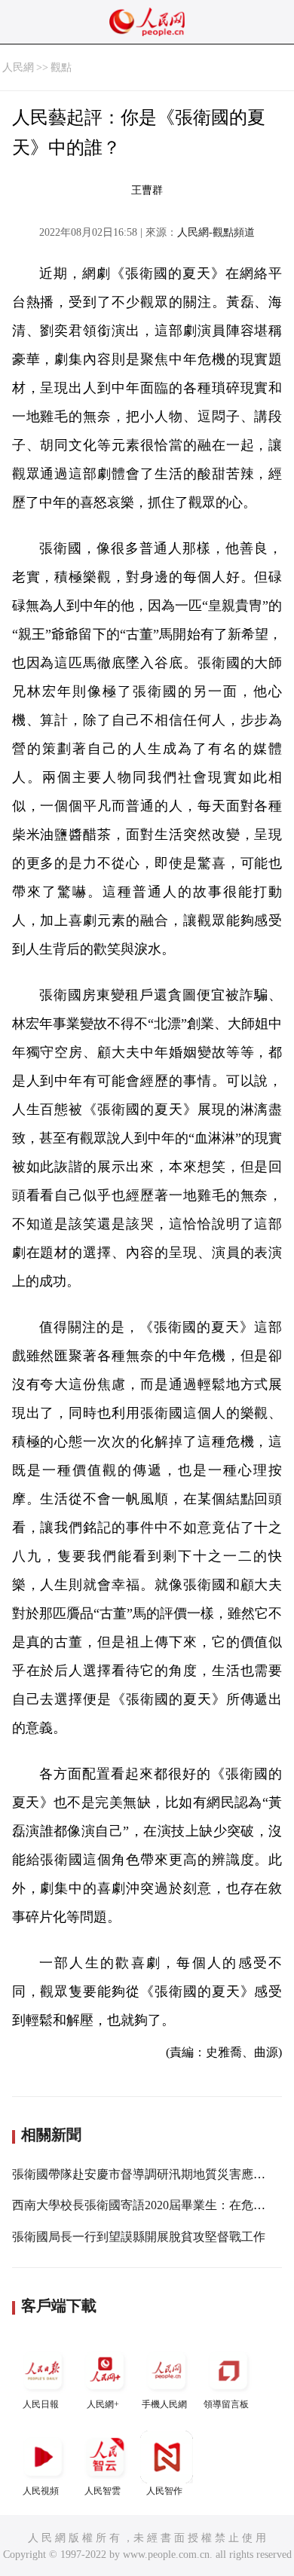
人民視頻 (41, 2491)
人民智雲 (103, 2491)
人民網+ (103, 2404)
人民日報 (41, 2404)
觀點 (61, 67)
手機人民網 (164, 2404)
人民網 (18, 67)
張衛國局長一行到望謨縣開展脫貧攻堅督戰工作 (139, 2237)
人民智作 (164, 2491)
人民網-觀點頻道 (216, 232)
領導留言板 (226, 2404)
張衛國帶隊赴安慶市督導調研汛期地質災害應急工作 (151, 2174)
